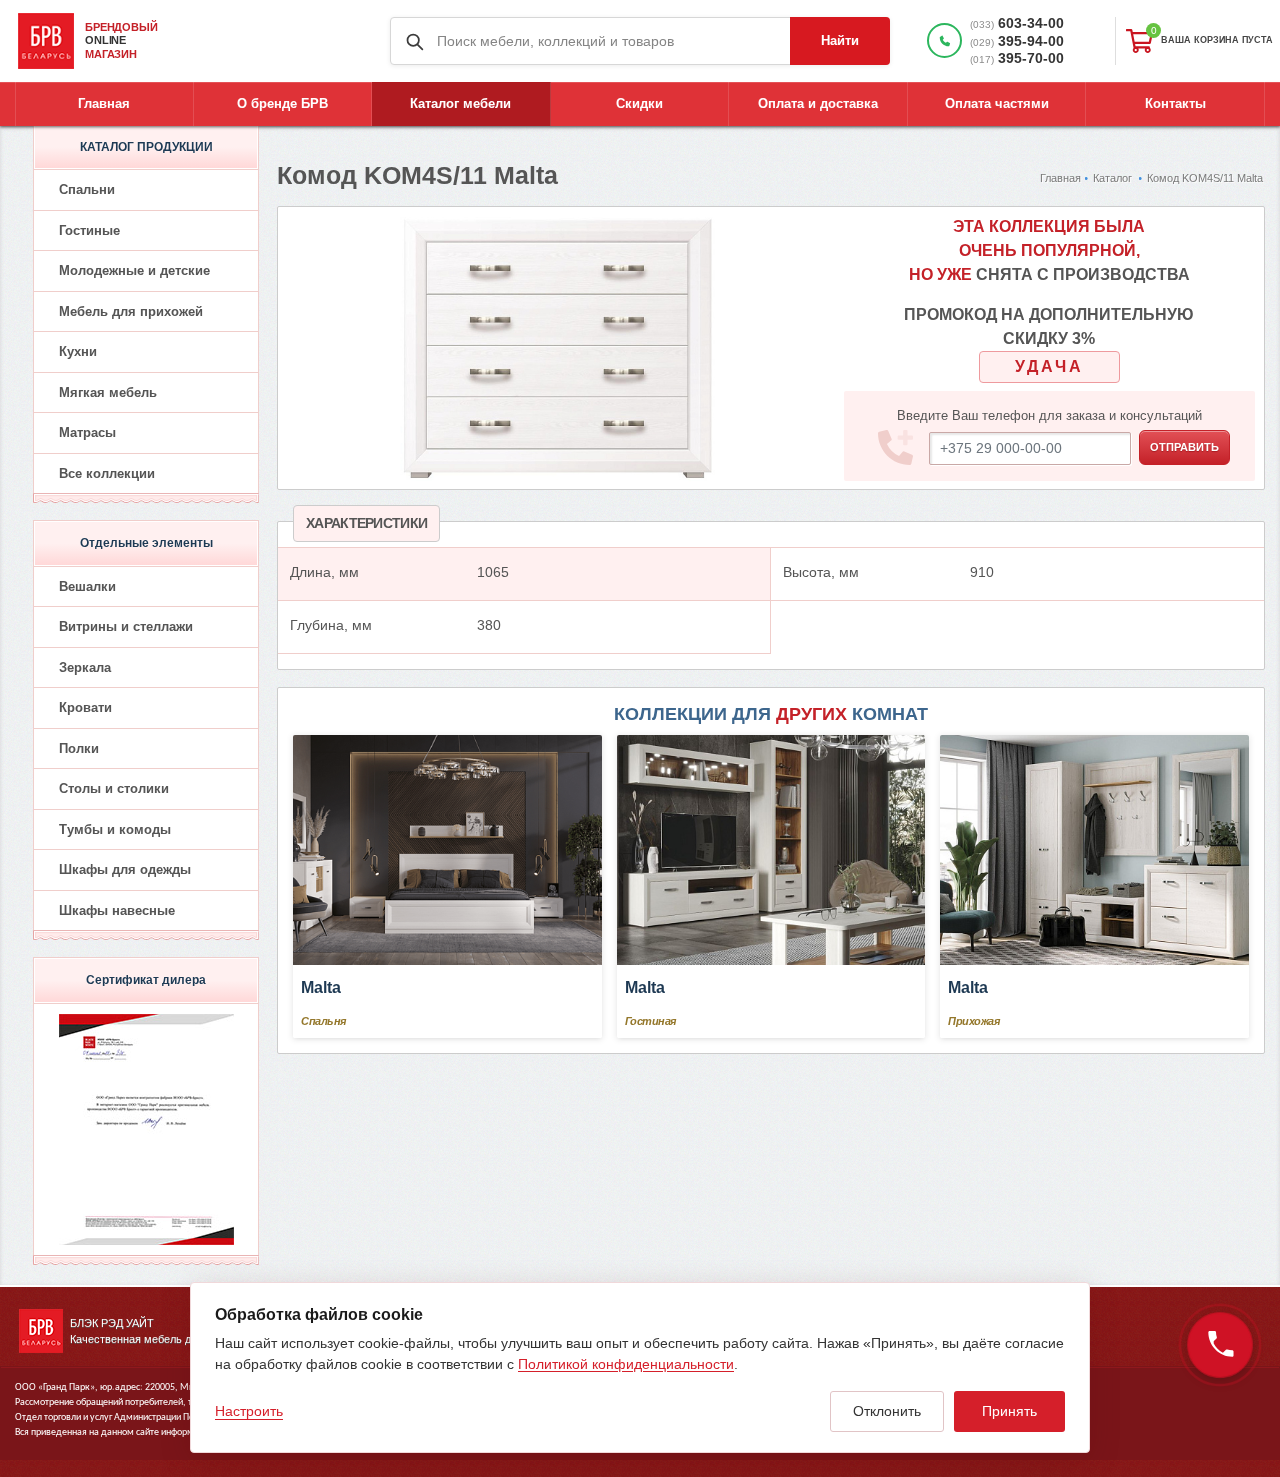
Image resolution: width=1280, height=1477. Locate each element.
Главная (104, 103)
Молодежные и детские (134, 270)
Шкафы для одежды (125, 869)
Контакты (1175, 103)
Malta (321, 987)
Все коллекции (107, 473)
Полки (79, 748)
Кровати (85, 707)
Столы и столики (114, 788)
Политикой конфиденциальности (626, 1364)
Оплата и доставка (818, 103)
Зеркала (85, 667)
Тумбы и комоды (115, 829)
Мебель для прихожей (131, 311)
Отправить (1184, 447)
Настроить (249, 1411)
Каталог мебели (460, 103)
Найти (840, 40)
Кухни (78, 351)
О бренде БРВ (282, 103)
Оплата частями (997, 103)
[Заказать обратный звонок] (1220, 1345)
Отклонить (887, 1411)
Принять (1009, 1411)
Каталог (1112, 178)
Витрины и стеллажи (126, 626)
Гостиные (89, 230)
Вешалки (87, 586)
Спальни (87, 189)
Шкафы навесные (117, 910)
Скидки (639, 103)
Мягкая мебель (108, 392)
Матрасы (87, 432)
